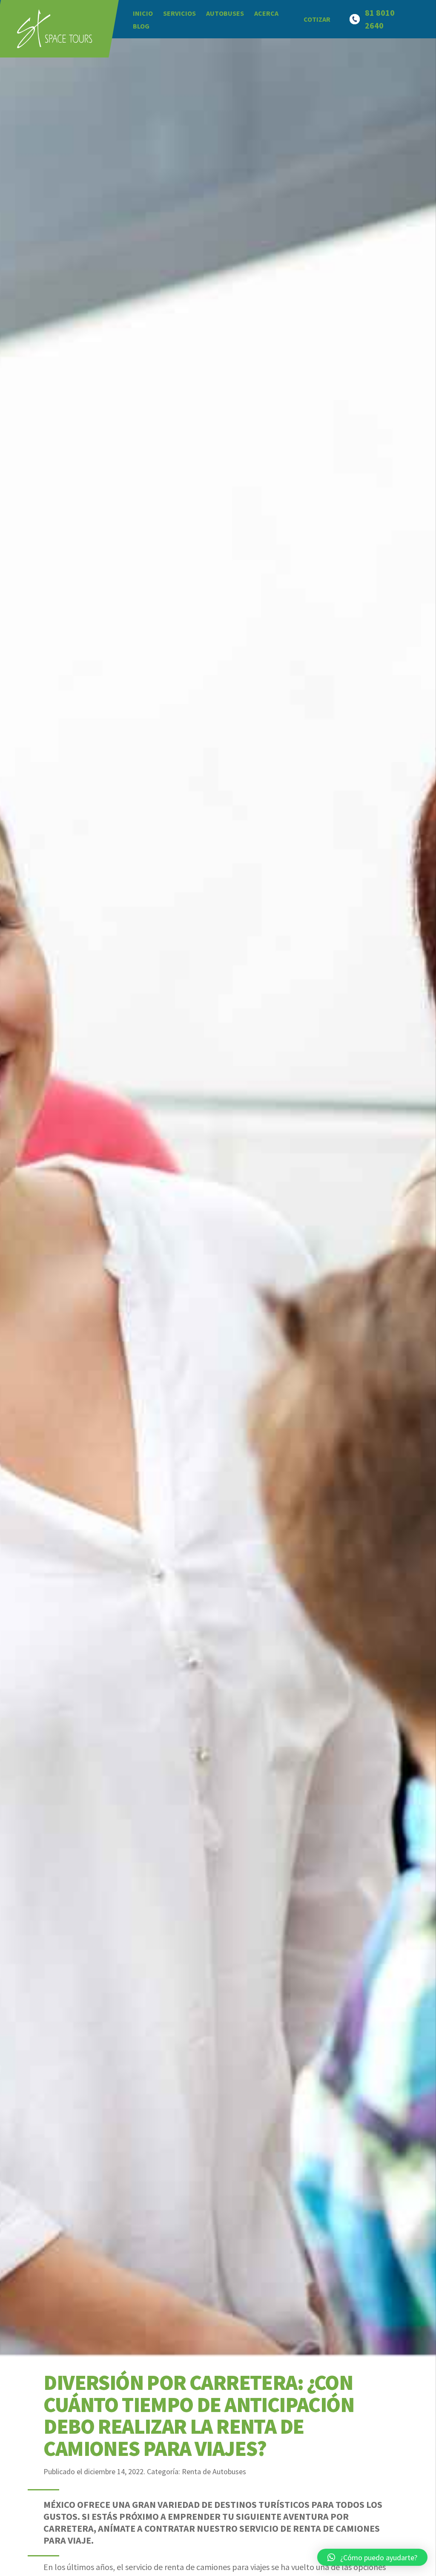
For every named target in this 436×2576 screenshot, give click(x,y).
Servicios (179, 13)
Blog (141, 26)
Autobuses (225, 13)
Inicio (143, 13)
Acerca (266, 13)
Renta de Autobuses (214, 2471)
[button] (372, 2557)
